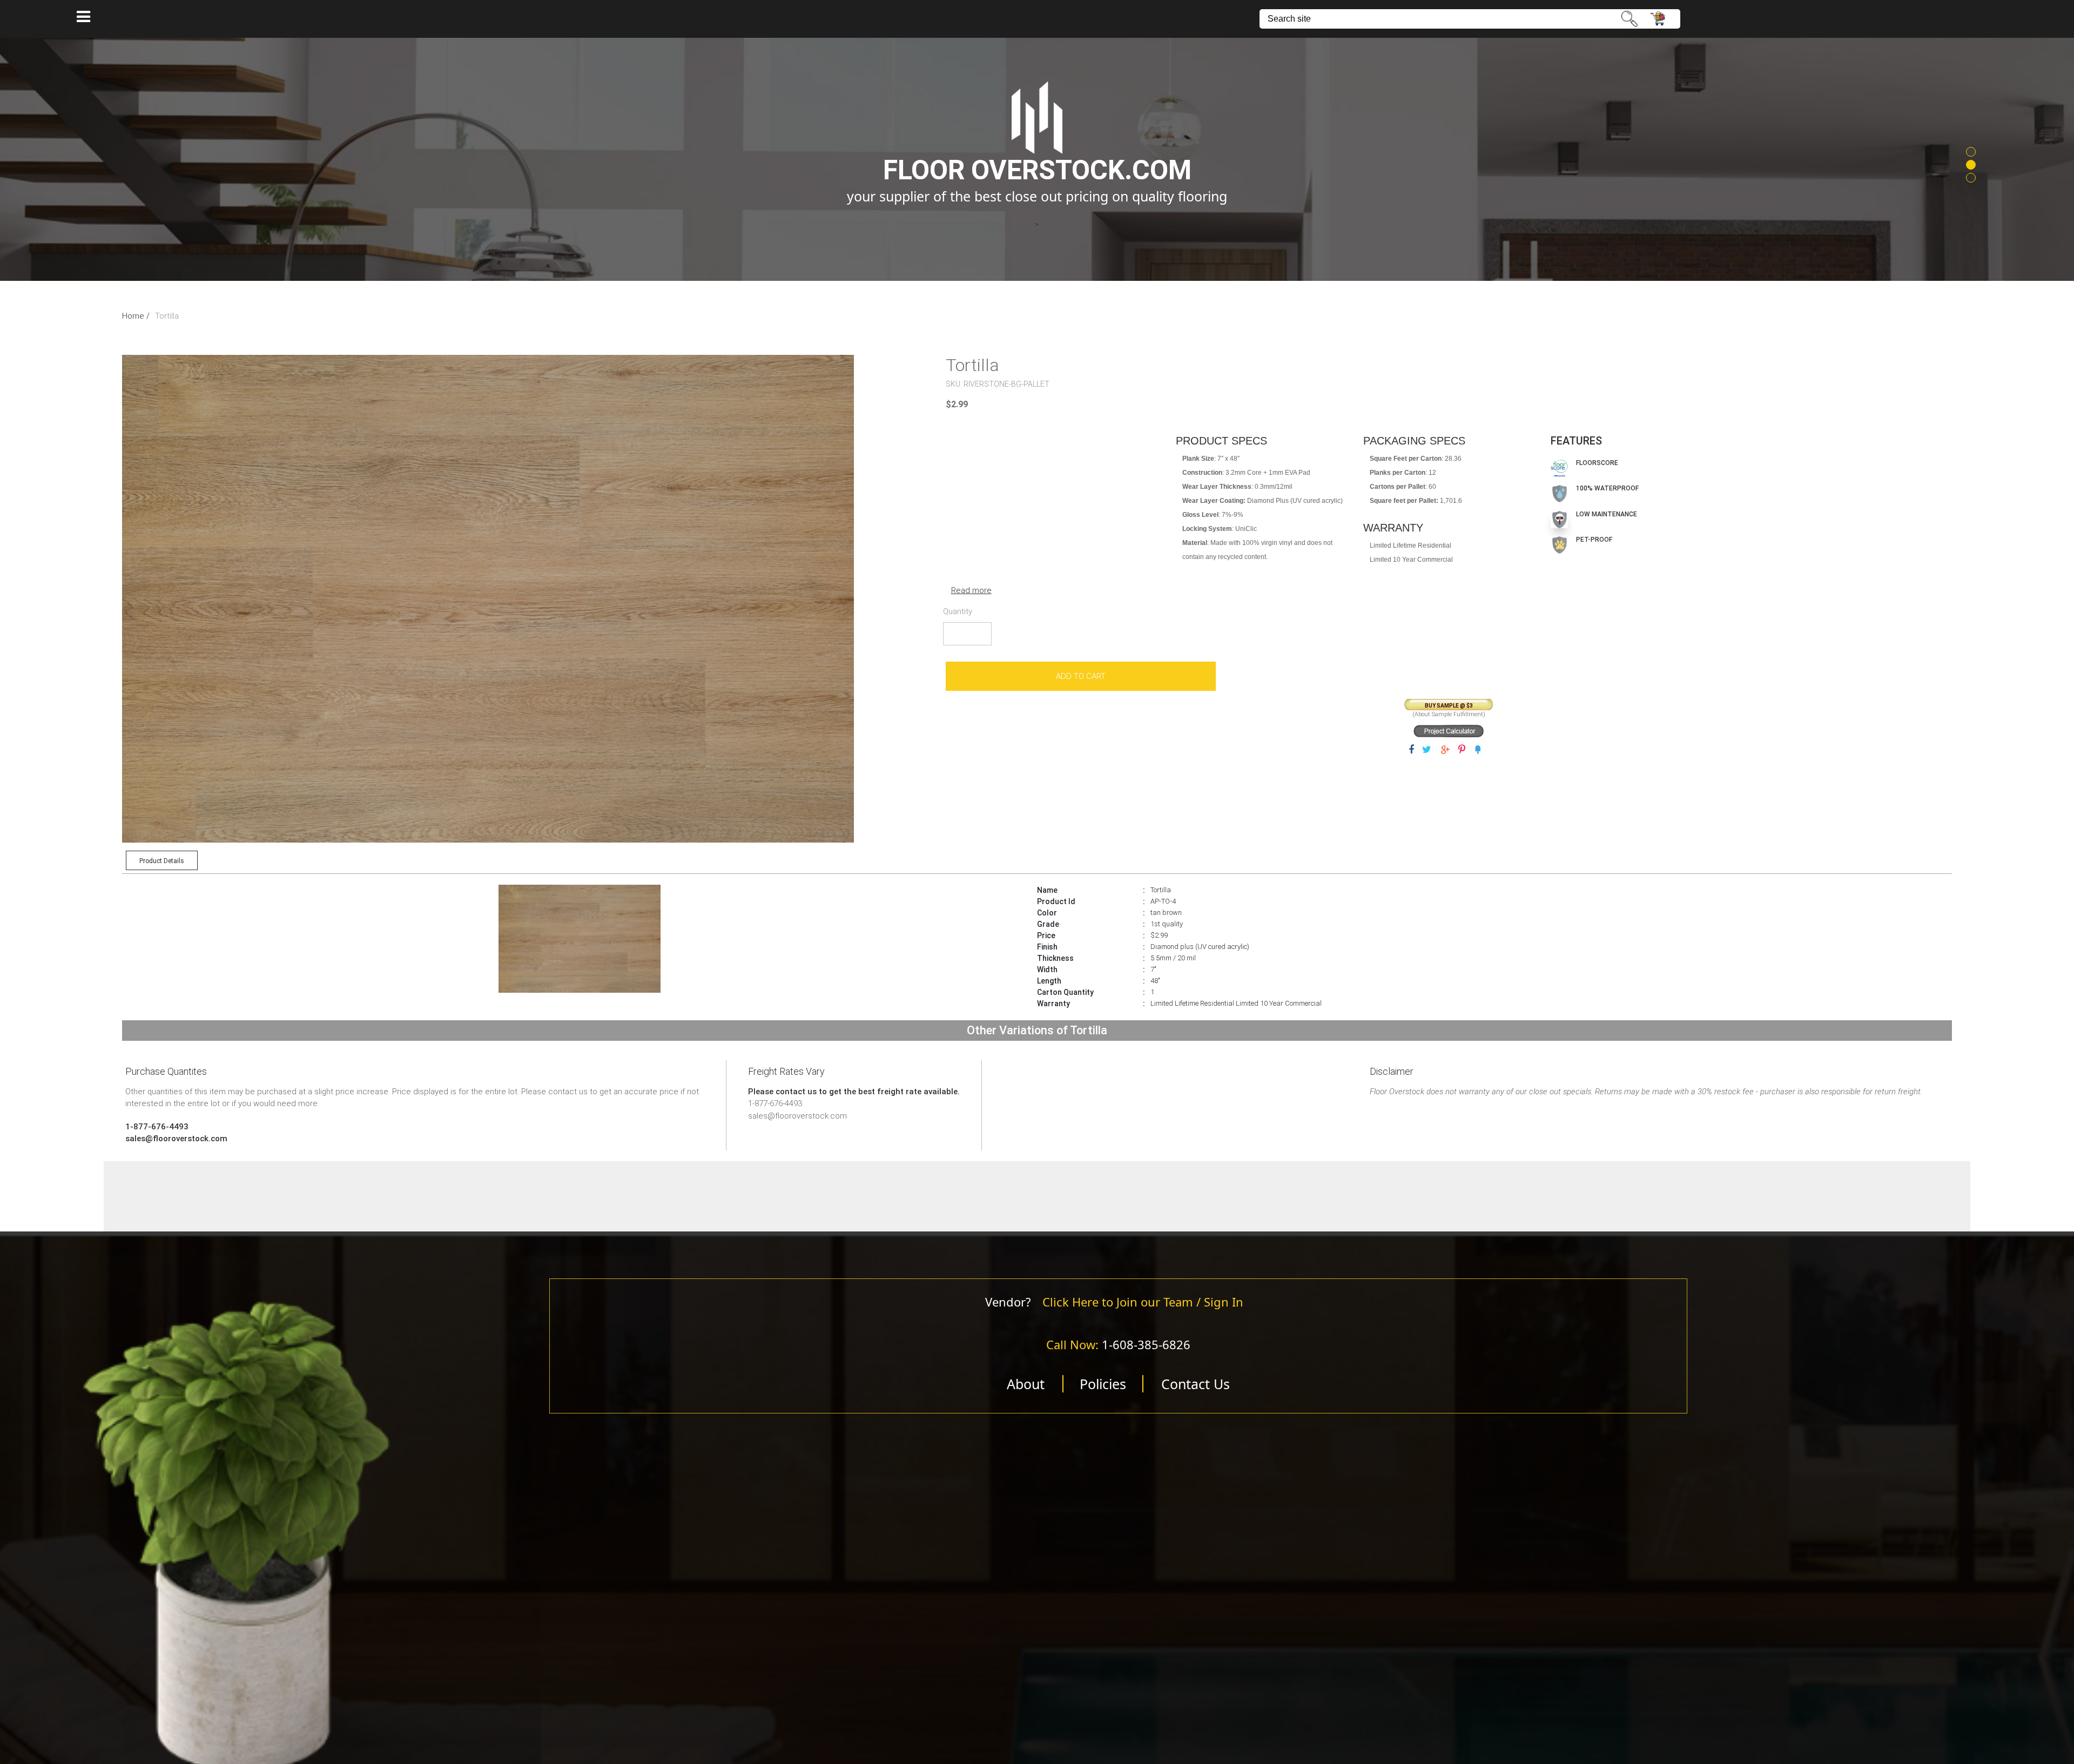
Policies (1103, 1384)
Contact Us (1196, 1384)
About (1026, 1384)
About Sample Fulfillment (1449, 714)
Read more (971, 590)
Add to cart (1081, 676)
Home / (136, 316)
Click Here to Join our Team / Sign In (1143, 1302)
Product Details (162, 861)
